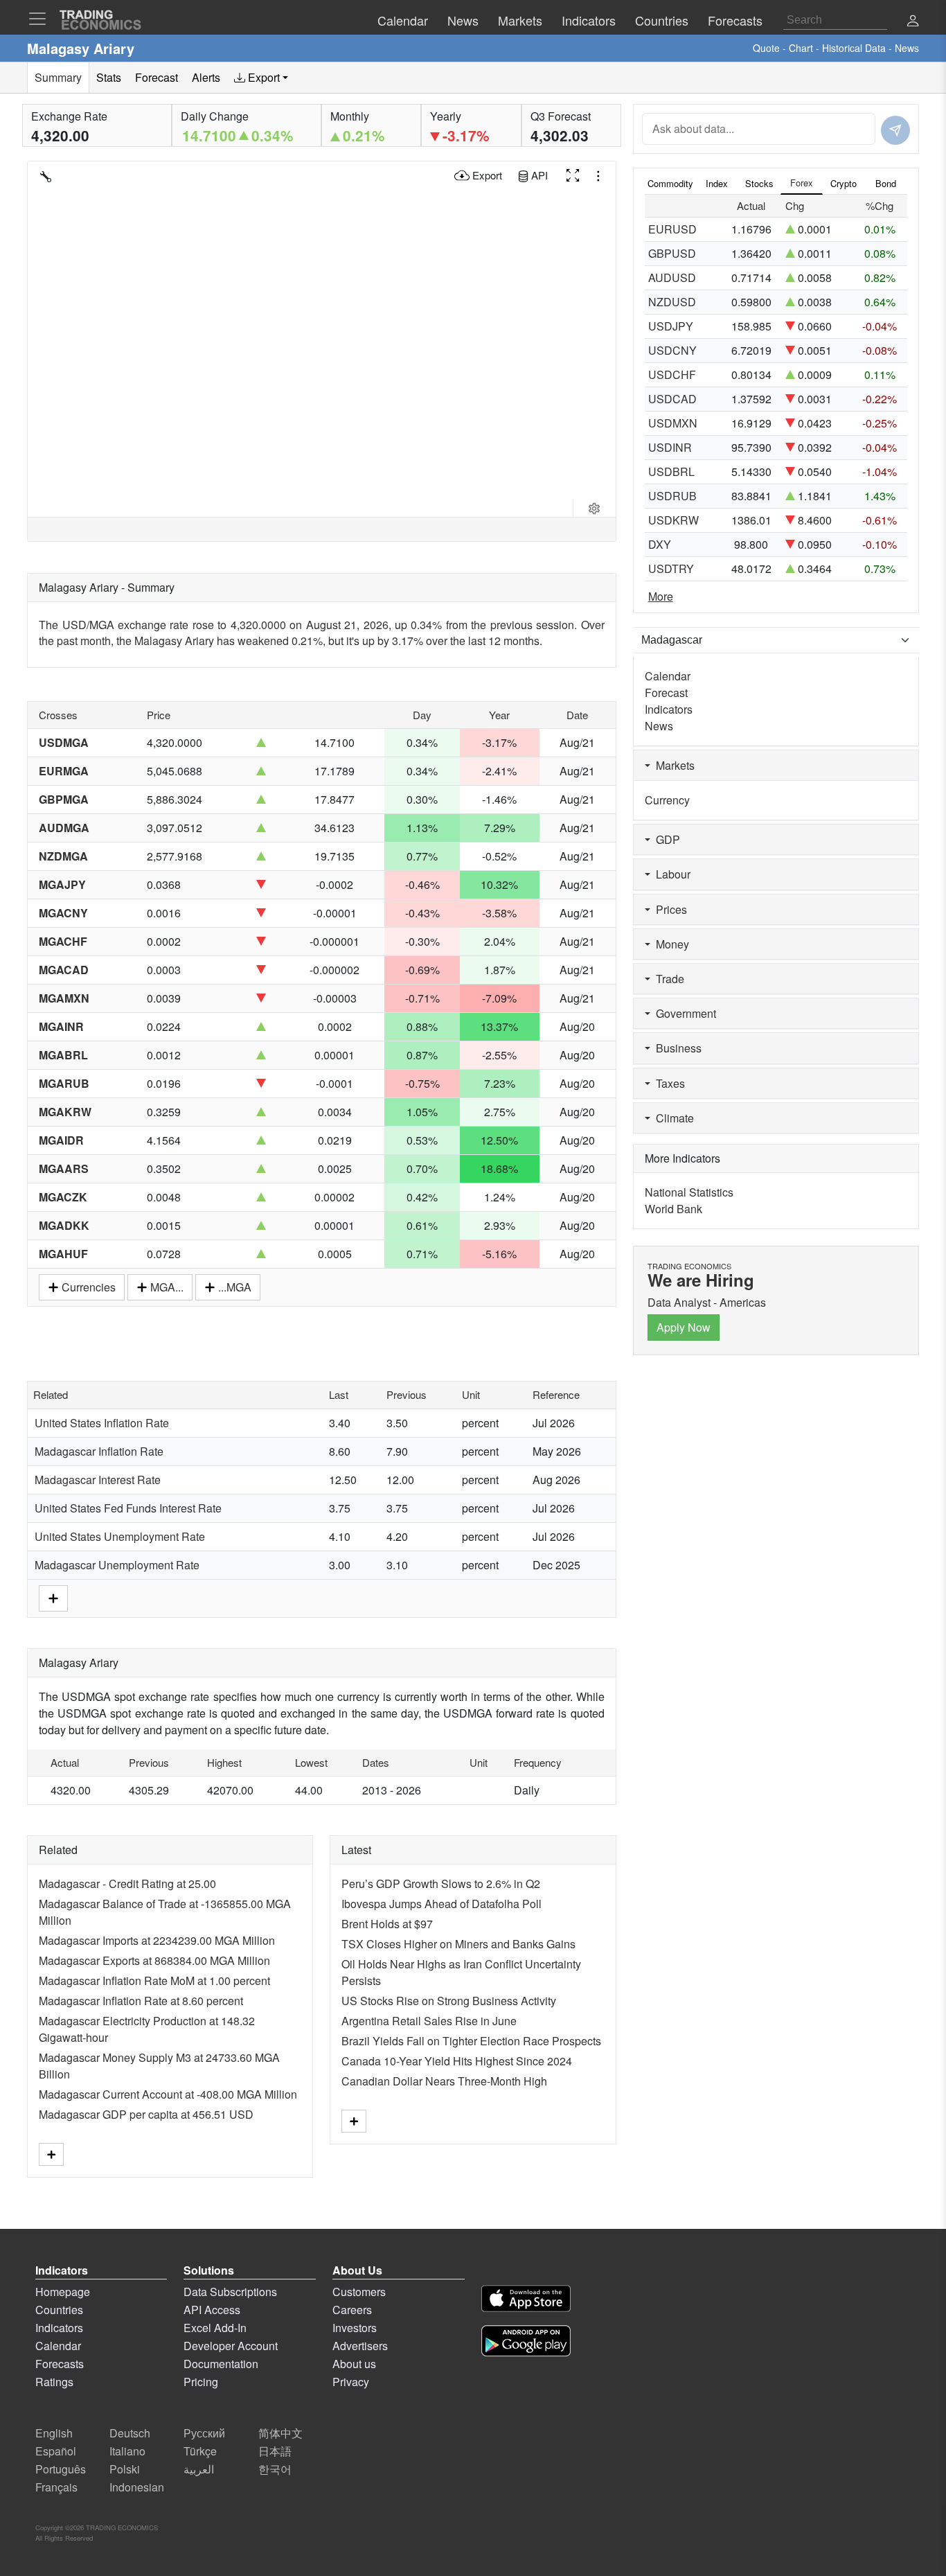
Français (56, 2487)
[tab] (261, 78)
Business (676, 1048)
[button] (913, 22)
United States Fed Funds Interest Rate (128, 1508)
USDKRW (673, 520)
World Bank (673, 1209)
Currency (667, 800)
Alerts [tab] (206, 77)
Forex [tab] (802, 183)
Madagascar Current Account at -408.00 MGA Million (168, 2094)
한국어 (275, 2469)
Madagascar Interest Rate (98, 1480)
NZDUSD (672, 302)
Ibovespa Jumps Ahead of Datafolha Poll (441, 1904)
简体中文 (280, 2433)
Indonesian (137, 2487)
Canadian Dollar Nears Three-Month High (444, 2081)
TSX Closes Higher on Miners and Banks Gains (458, 1944)
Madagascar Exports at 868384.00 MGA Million (154, 1960)
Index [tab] (717, 183)
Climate (672, 1118)
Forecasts (60, 2364)
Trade (667, 979)
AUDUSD (672, 277)
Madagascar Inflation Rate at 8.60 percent (141, 2001)
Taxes (668, 1083)
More (661, 596)
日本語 (275, 2451)
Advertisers (360, 2346)
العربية (199, 2469)
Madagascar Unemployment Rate (117, 1565)
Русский (204, 2433)
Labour (670, 874)
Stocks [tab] (759, 183)
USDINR (670, 447)
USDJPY (671, 326)
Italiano (127, 2451)
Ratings (54, 2382)
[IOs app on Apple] (526, 2301)
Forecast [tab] (157, 77)
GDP (665, 839)
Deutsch (130, 2433)
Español (56, 2451)
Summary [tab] (58, 77)
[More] (53, 1597)
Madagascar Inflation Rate (99, 1451)
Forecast (666, 692)
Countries (59, 2310)
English (54, 2433)
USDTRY (671, 568)
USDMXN (673, 423)
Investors (355, 2328)
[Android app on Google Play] (526, 2343)
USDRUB (672, 496)
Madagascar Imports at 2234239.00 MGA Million (157, 1940)
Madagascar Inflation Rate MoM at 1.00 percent (154, 1980)
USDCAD (672, 399)
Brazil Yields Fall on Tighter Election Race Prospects (471, 2041)
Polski (125, 2469)
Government (683, 1013)
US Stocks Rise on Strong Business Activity (449, 2001)
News (659, 726)
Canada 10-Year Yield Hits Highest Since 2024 (457, 2061)
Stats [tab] (109, 77)
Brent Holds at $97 (387, 1924)
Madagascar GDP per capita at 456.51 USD (146, 2114)
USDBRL (671, 471)
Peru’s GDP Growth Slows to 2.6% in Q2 (441, 1884)
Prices (669, 909)
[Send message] (895, 130)
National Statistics (689, 1192)
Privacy (351, 2382)
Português (61, 2469)
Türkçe (200, 2451)
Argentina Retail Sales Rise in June (429, 2021)
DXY (660, 544)
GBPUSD (672, 253)
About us (354, 2364)
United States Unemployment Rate (120, 1536)
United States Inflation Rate (102, 1423)
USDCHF (672, 374)
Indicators (669, 709)
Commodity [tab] (670, 183)
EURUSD (672, 229)
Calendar (668, 676)
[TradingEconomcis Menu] (42, 19)
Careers (352, 2310)
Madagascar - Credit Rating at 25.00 (127, 1884)
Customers (359, 2292)
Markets (672, 765)
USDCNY (672, 350)
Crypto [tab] (844, 183)
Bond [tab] (886, 183)
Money (670, 944)
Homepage (63, 2292)
